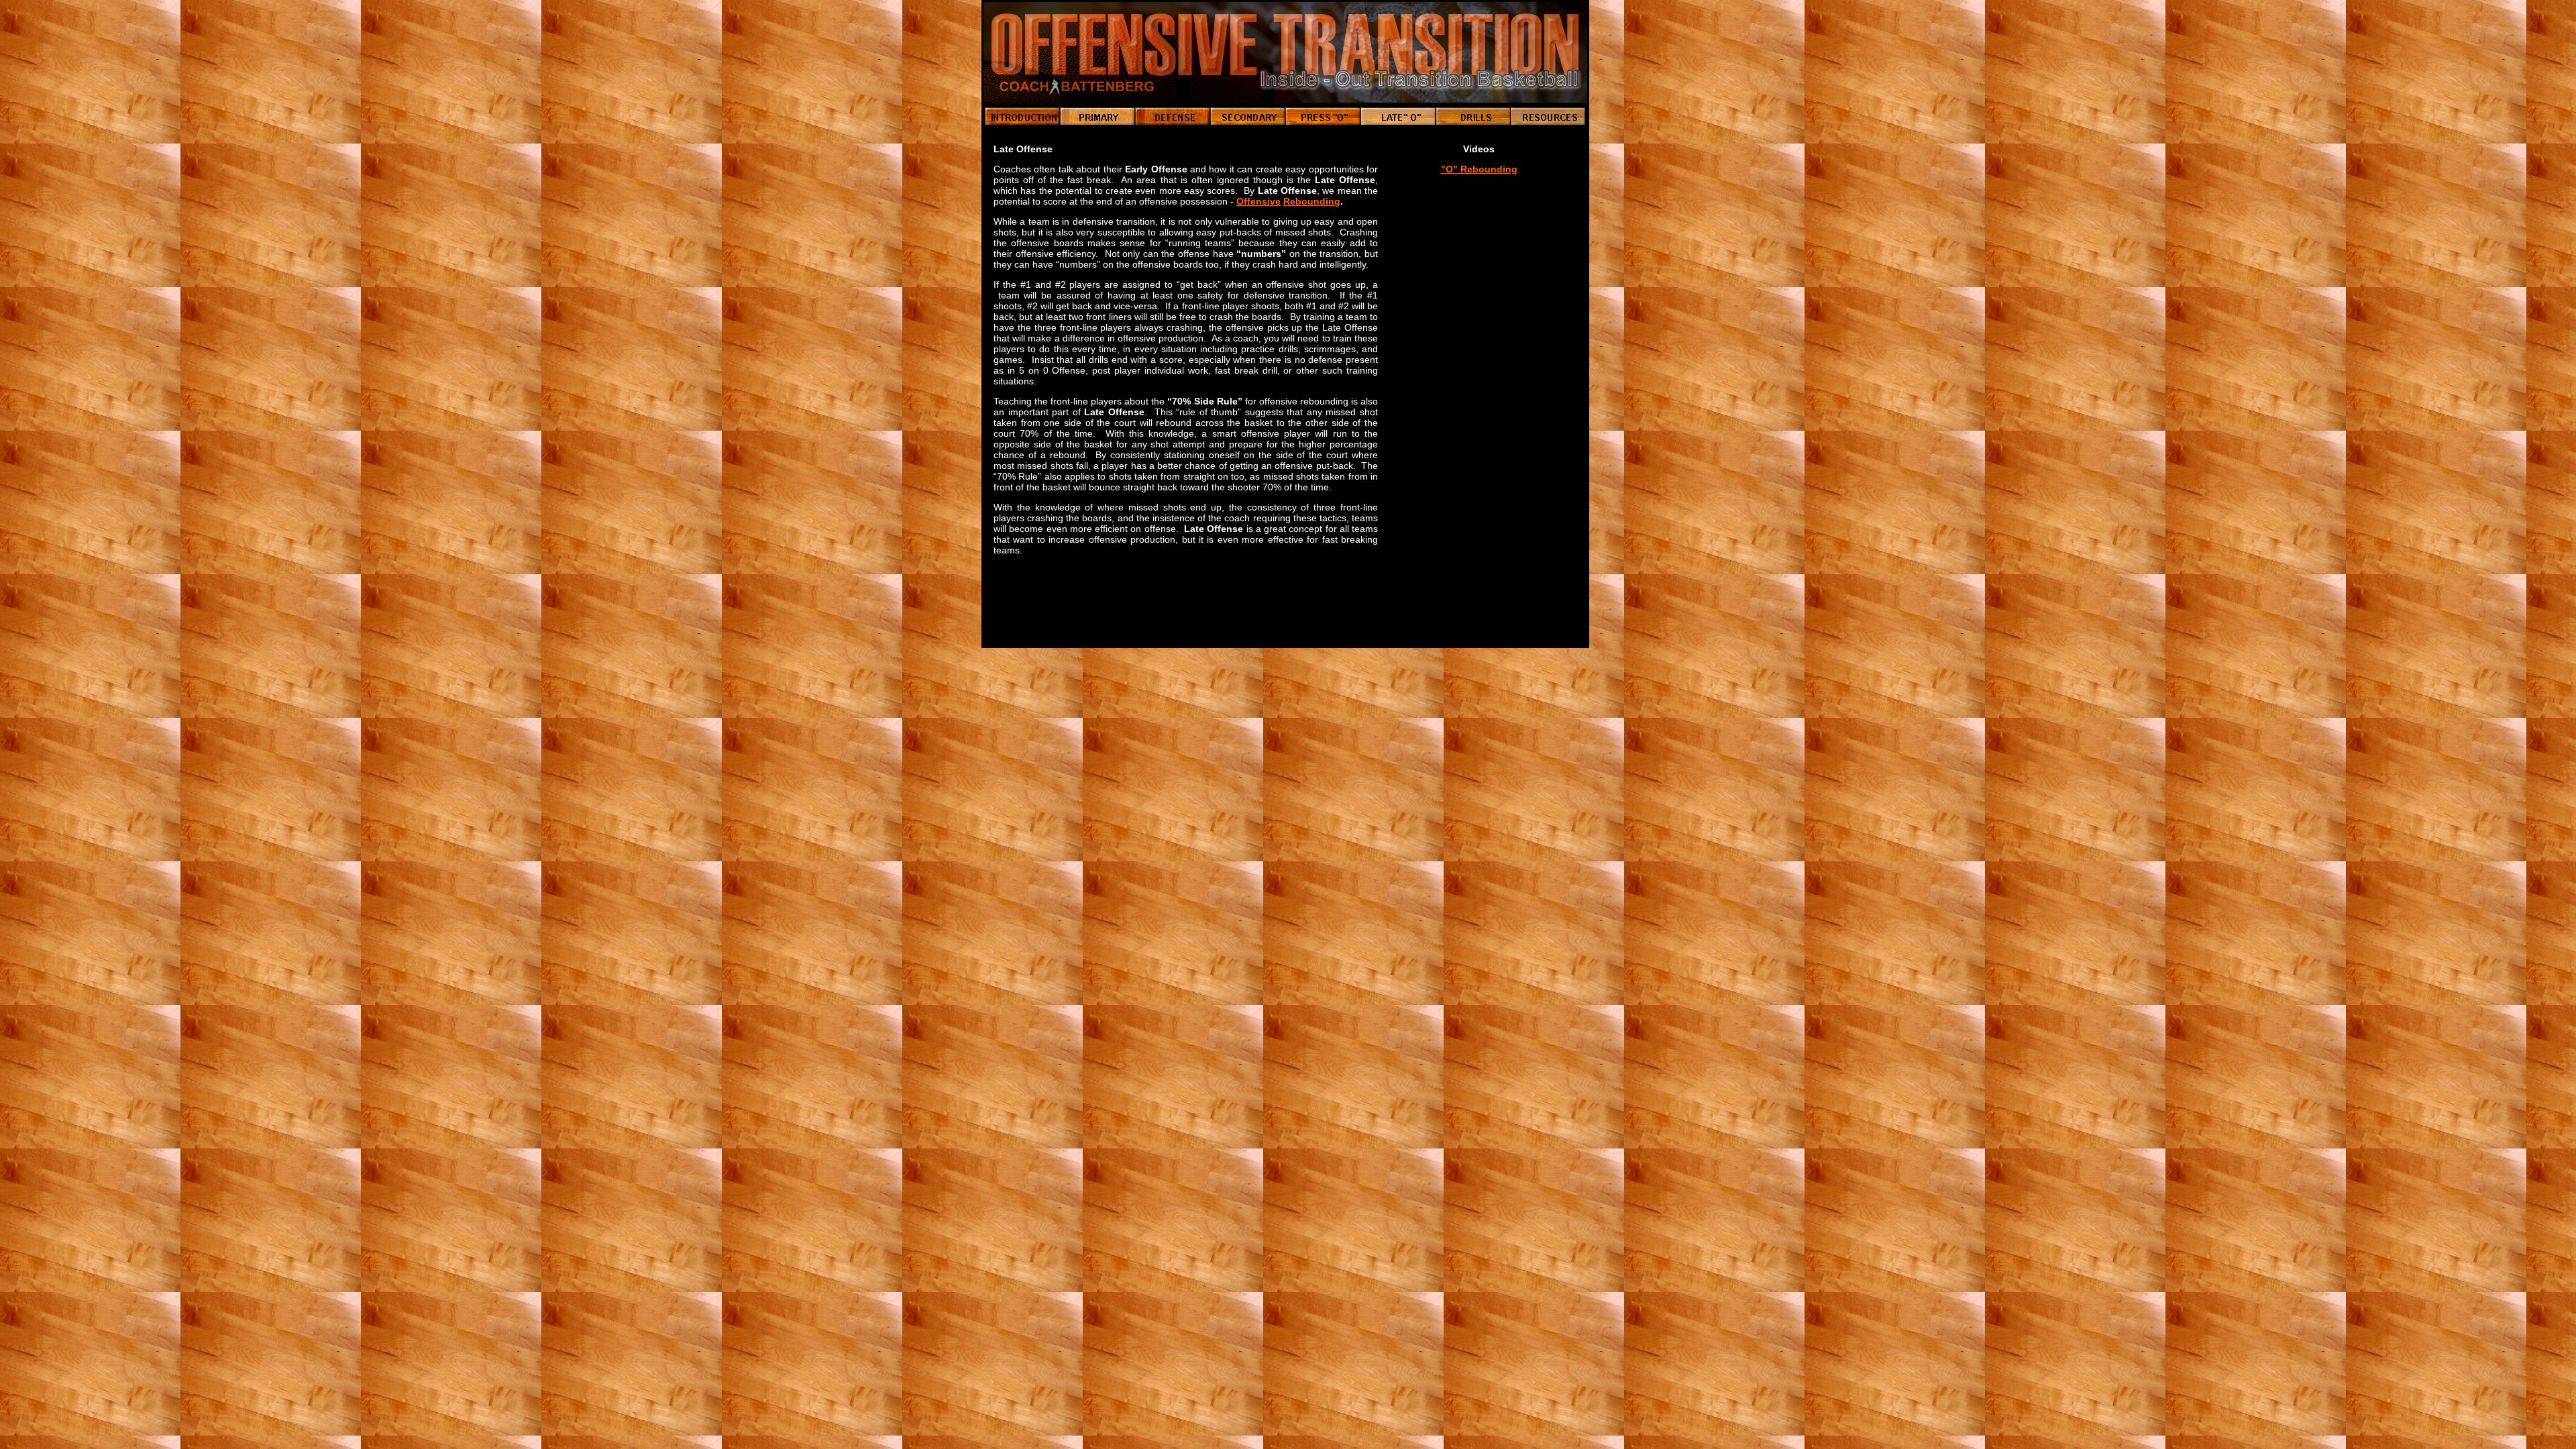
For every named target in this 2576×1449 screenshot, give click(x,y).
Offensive (1258, 201)
